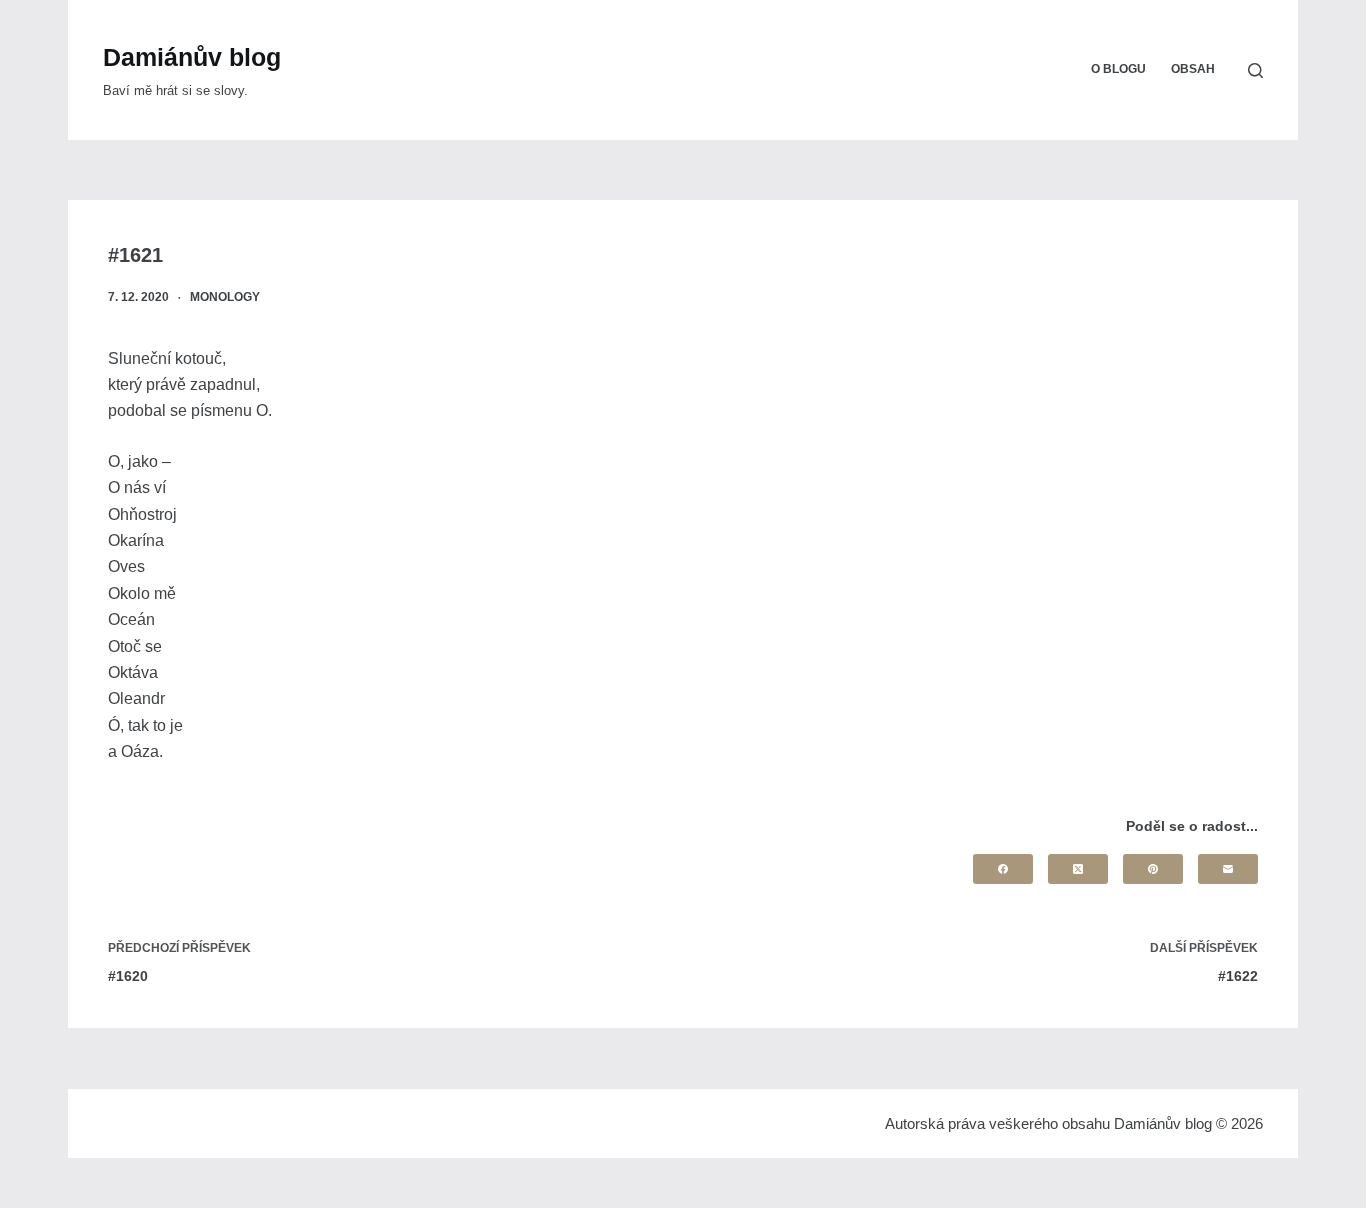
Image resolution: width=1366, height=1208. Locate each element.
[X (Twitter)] (1078, 869)
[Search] (1255, 70)
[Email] (1228, 869)
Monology (225, 297)
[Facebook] (1003, 869)
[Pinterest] (1153, 869)
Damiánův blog (192, 57)
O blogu (1118, 69)
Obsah (1193, 69)
